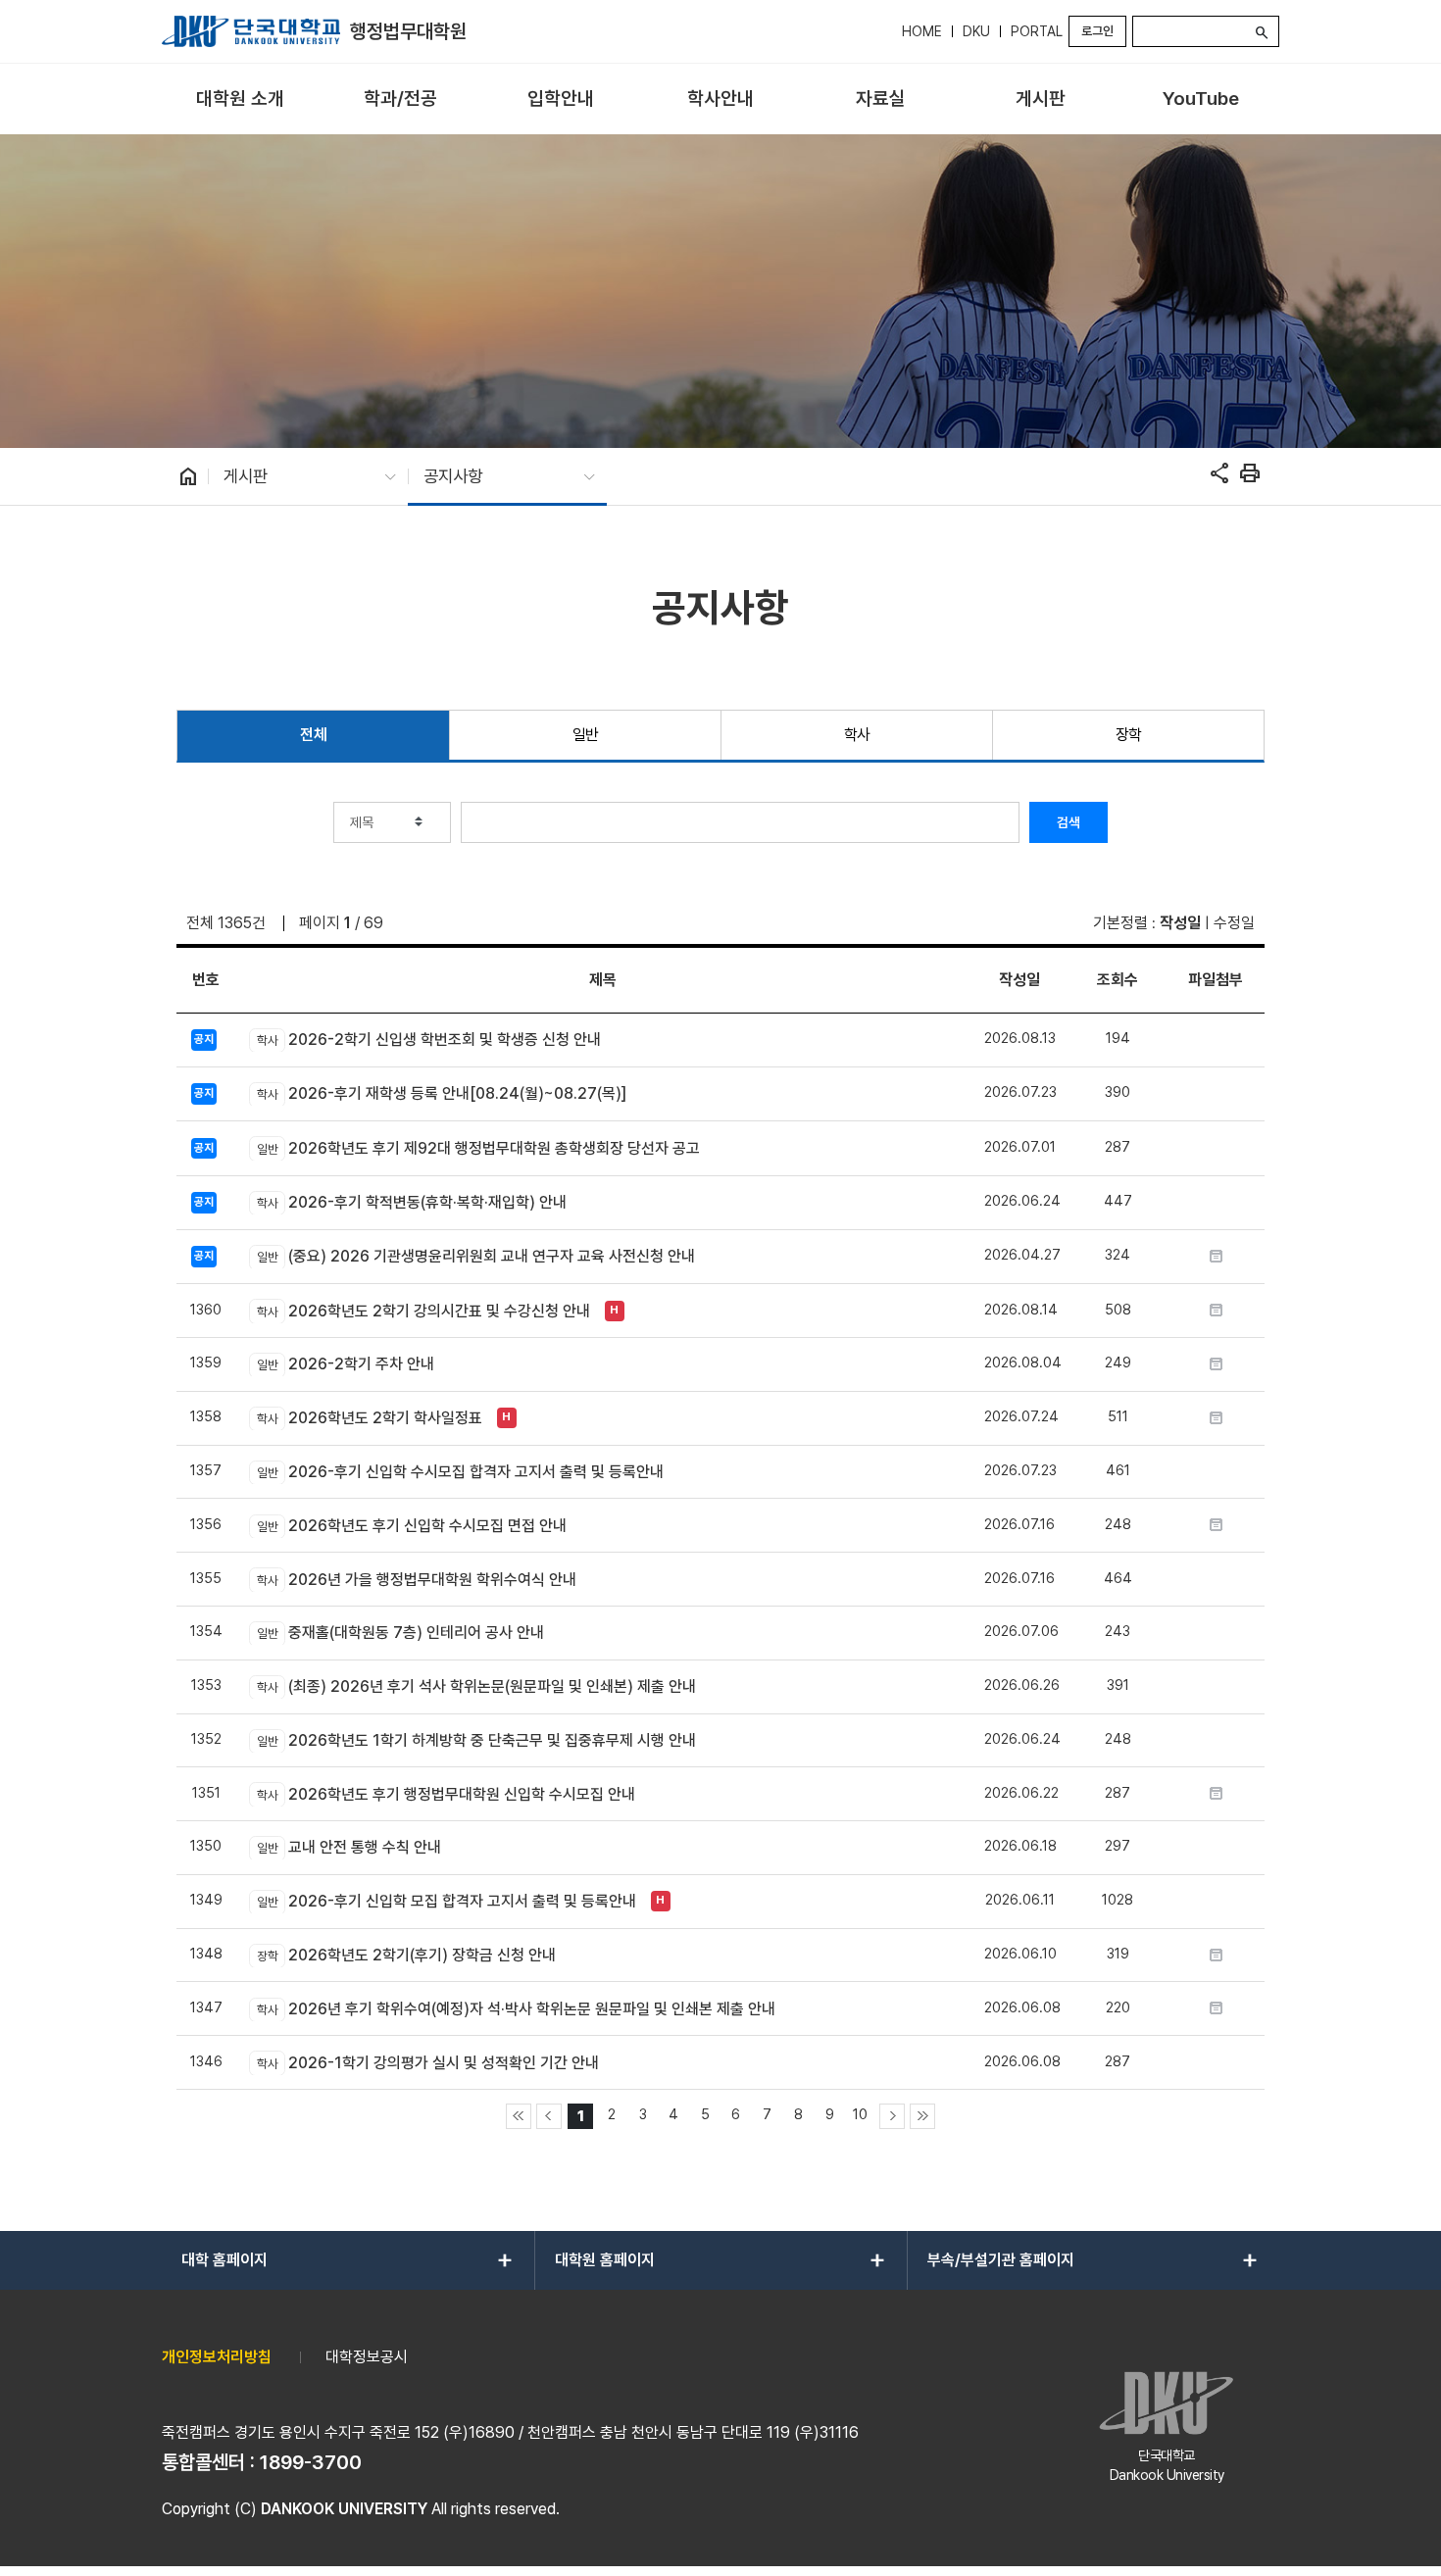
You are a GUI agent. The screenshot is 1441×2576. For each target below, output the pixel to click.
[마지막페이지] (922, 2116)
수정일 (1234, 923)
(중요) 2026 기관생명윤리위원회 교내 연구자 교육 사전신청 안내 (475, 1256)
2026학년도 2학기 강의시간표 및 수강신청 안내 (423, 1311)
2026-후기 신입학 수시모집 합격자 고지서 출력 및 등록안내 (460, 1472)
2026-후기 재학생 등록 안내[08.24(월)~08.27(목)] (441, 1093)
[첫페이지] (519, 2116)
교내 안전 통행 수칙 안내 (348, 1847)
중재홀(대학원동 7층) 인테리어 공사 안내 (400, 1633)
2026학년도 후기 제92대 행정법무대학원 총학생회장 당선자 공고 (478, 1148)
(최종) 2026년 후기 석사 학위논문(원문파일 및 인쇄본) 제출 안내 (476, 1686)
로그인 (1097, 31)
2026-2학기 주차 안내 (345, 1364)
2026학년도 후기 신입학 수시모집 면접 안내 (411, 1526)
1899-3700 (311, 2462)
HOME (922, 31)
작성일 (1180, 923)
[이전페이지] (549, 2116)
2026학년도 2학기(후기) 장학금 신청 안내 (406, 1955)
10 (860, 2114)
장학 (1129, 735)
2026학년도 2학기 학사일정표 (369, 1418)
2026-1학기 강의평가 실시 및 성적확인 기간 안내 (427, 2063)
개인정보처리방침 (217, 2357)
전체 (313, 735)
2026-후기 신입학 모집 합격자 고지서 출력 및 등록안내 (446, 1901)
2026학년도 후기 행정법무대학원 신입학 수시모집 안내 (446, 1794)
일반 (586, 735)
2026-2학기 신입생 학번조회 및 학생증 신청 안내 (428, 1040)
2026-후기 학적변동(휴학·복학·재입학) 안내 (411, 1202)
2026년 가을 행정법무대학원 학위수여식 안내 (416, 1580)
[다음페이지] (892, 2116)
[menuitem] (240, 99)
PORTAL (1037, 31)
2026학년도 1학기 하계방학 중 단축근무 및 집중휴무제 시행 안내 (476, 1740)
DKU (976, 31)
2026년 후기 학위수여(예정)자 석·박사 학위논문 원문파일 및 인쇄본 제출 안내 (516, 2009)
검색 (1068, 822)
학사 (857, 735)
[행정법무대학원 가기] (251, 31)
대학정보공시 (367, 2357)
